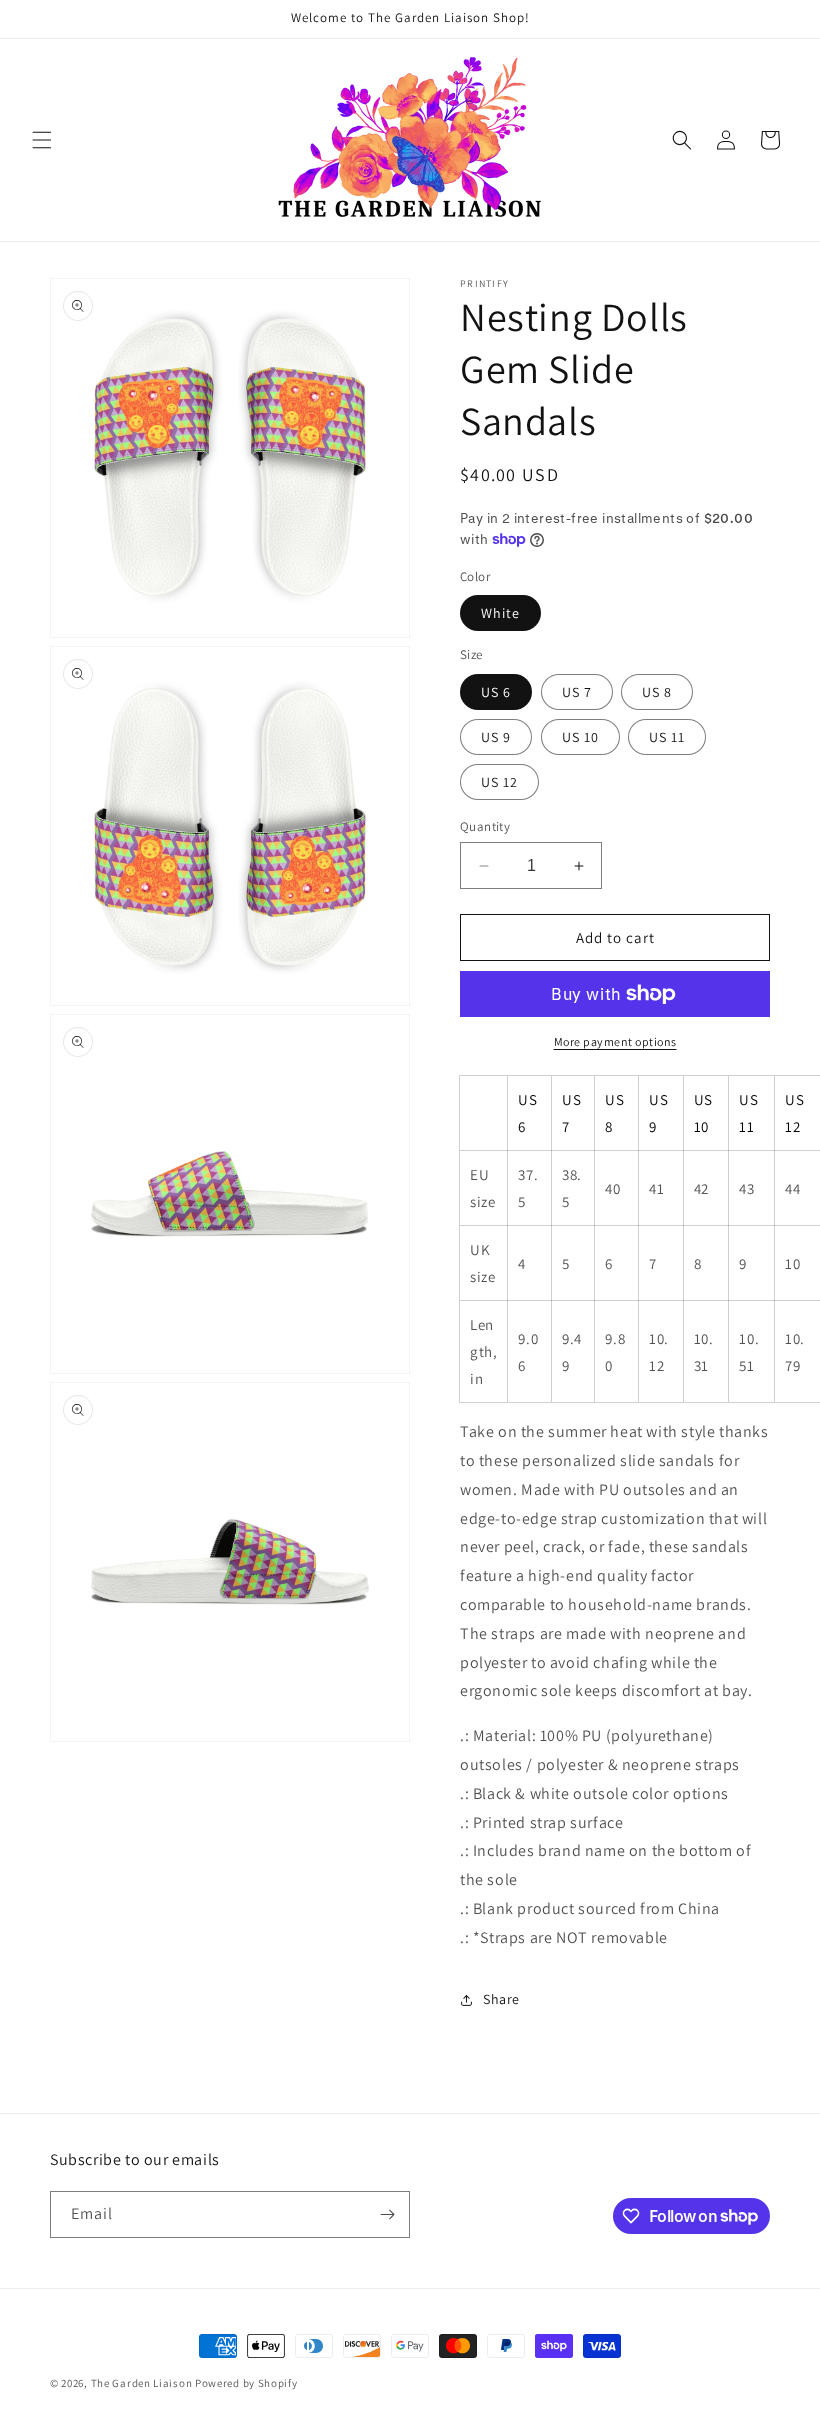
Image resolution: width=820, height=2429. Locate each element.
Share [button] (501, 1999)
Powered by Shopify (246, 2383)
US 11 (667, 737)
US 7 (577, 692)
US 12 (499, 782)
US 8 (657, 692)
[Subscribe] (387, 2214)
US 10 (580, 737)
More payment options (615, 1041)
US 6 (496, 692)
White (500, 613)
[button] (42, 140)
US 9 (496, 737)
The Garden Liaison (143, 2383)
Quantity (485, 826)
